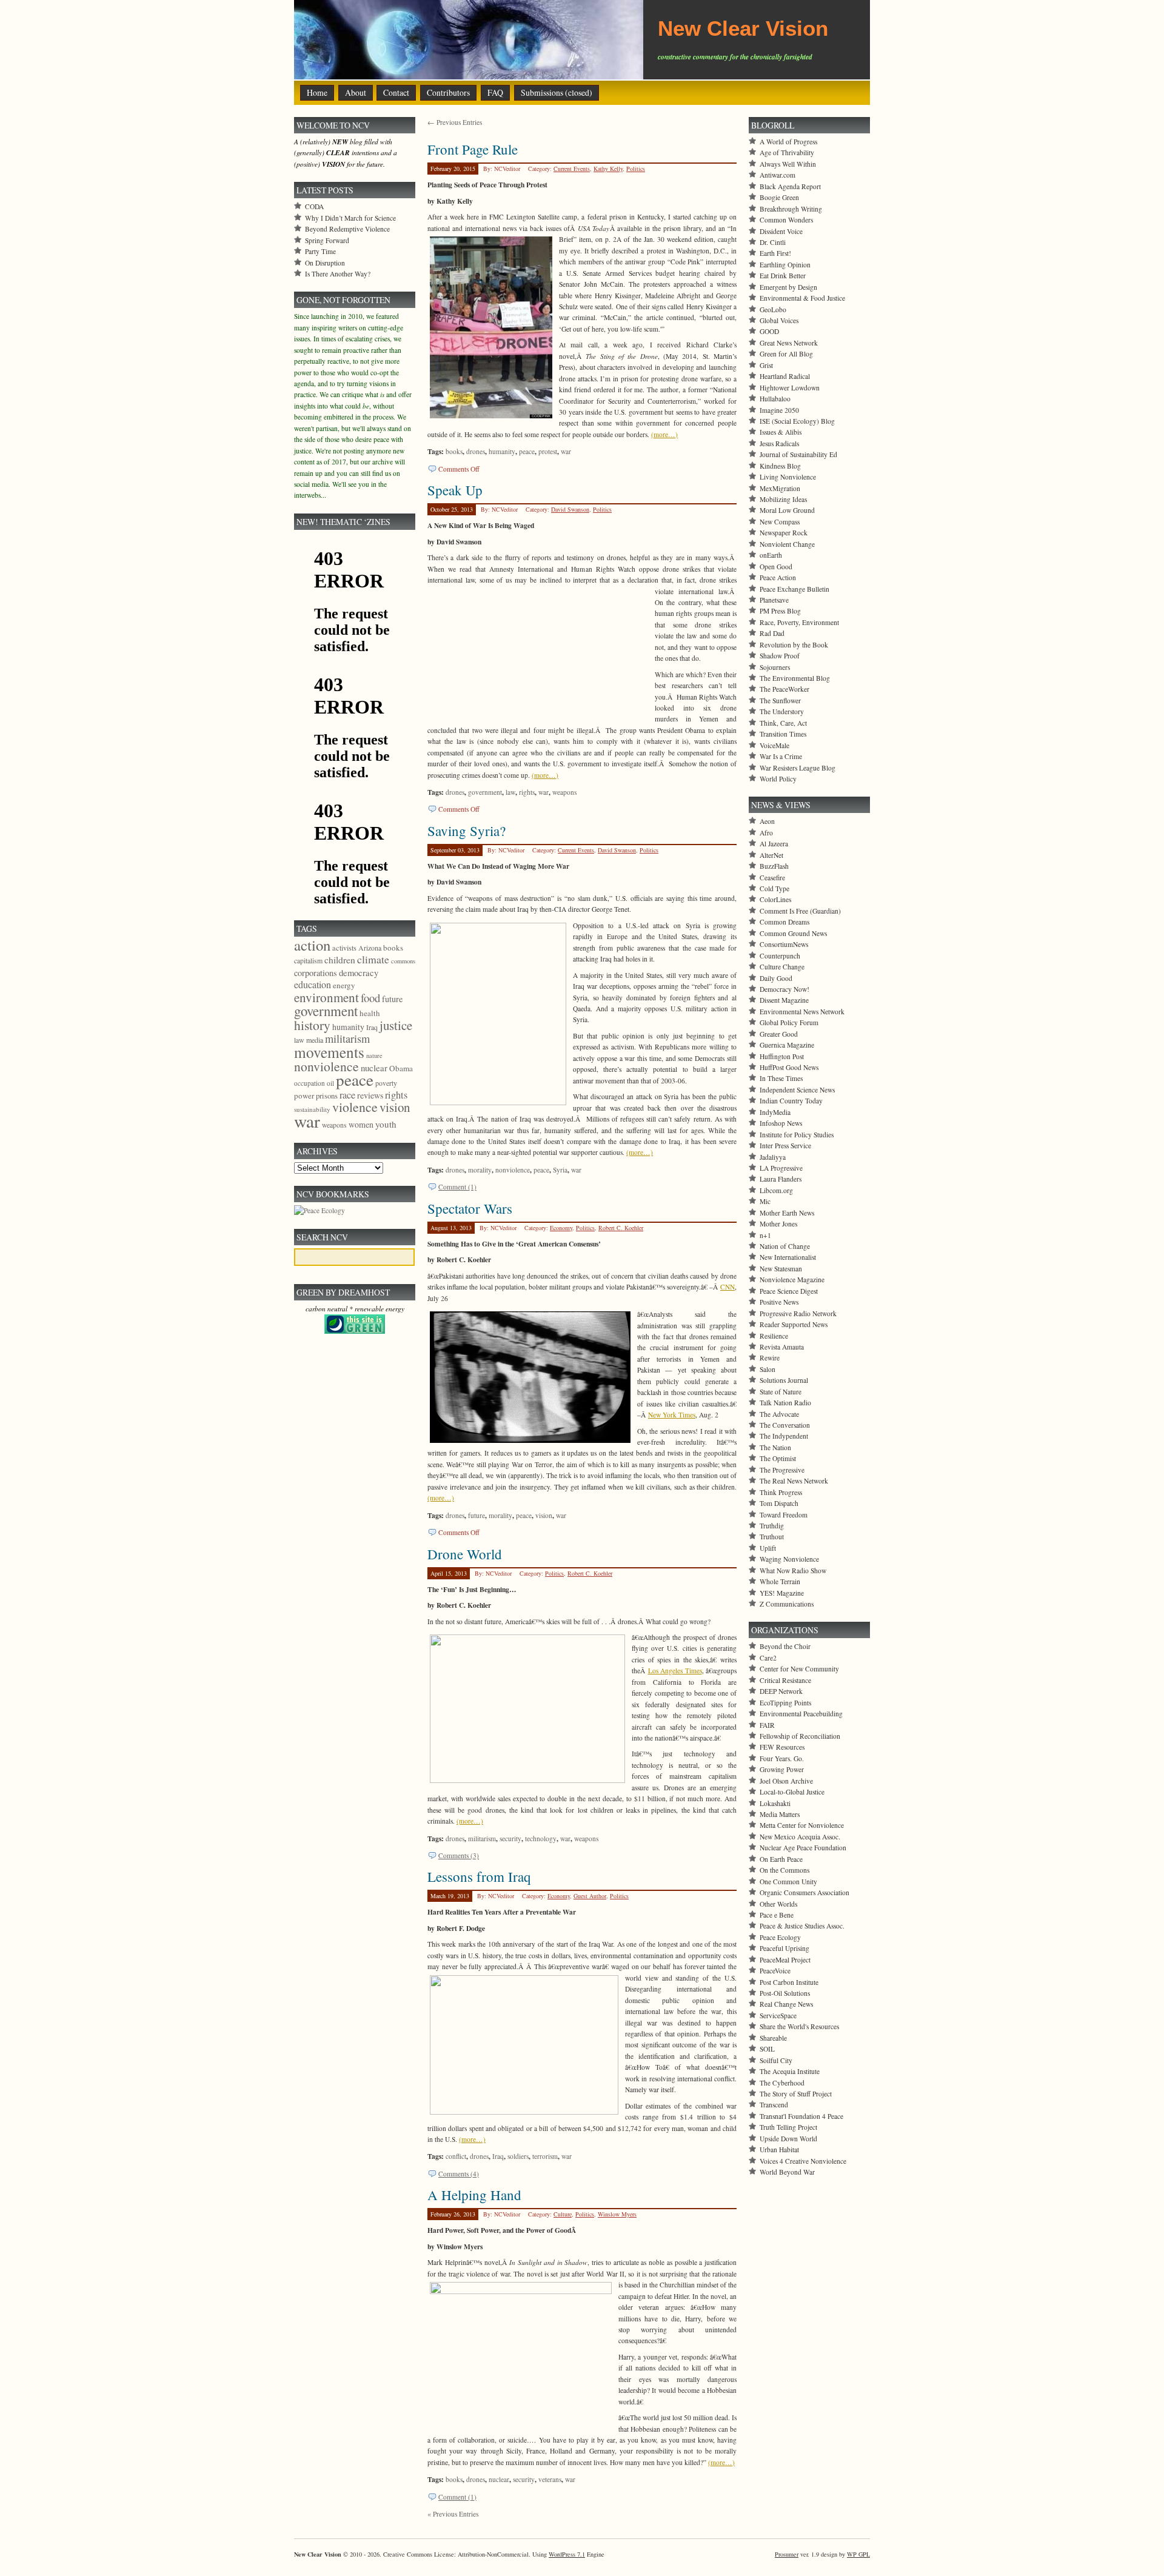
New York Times (672, 1415)
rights (527, 792)
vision (544, 1515)
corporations (316, 973)
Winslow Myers (617, 2214)
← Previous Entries (455, 122)
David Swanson (570, 509)
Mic (765, 1201)
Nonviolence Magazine (792, 1280)
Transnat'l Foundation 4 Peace (801, 2116)
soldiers (518, 2156)
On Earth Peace (781, 1859)
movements (329, 1052)
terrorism (545, 2156)
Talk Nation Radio (785, 1403)
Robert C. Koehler (621, 1228)
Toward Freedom (784, 1515)
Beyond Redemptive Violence (347, 229)
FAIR (767, 1725)
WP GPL (858, 2554)
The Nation (775, 1447)
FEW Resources (782, 1747)
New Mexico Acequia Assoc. (800, 1837)
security (510, 1838)
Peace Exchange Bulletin (794, 589)
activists (344, 948)
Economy (561, 1228)
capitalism (308, 960)
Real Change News (786, 2004)
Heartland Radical (785, 376)
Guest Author (590, 1896)
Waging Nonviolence (789, 1559)
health (370, 1013)
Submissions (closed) (557, 92)
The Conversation (785, 1425)
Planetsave (774, 600)
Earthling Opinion (785, 265)
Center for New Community (799, 1669)
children (340, 960)
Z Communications (787, 1604)
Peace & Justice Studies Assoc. (802, 1926)
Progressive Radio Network (798, 1313)
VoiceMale (774, 745)
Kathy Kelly (608, 169)
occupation (309, 1083)
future (477, 1515)
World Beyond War (787, 2172)
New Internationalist (788, 1257)
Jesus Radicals (779, 443)
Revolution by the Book (794, 645)
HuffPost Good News (789, 1067)
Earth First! (775, 253)
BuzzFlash (774, 866)
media (315, 1040)
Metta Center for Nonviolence (802, 1825)
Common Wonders (786, 220)
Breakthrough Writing (791, 209)
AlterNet (771, 855)
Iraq (498, 2156)
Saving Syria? (467, 831)
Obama (401, 1068)
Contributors (448, 92)
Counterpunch (780, 956)
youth (386, 1124)
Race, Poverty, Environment (799, 622)
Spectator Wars (470, 1208)
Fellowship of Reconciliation (800, 1736)
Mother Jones (778, 1224)
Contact (396, 92)
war (566, 451)
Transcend (774, 2105)
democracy (359, 972)
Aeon (767, 821)
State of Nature (781, 1392)
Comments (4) (459, 2174)
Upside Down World (788, 2139)
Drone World (465, 1554)
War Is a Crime (781, 756)
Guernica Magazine (787, 1045)
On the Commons (784, 1870)
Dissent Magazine (784, 1000)
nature (374, 1055)
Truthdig (772, 1526)
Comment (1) (457, 1187)
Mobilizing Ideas (783, 499)
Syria (560, 1170)
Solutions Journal (784, 1380)
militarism (482, 1838)
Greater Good (779, 1034)
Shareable (773, 2038)
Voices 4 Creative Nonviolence (803, 2161)
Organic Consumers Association (804, 1892)
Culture (563, 2214)
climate (373, 959)
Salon (768, 1369)
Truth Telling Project (788, 2127)
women (361, 1124)
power (304, 1096)
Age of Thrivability (787, 152)
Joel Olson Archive (786, 1781)
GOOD (769, 331)
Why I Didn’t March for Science (350, 218)
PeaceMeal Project (785, 1960)
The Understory (782, 711)
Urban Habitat (779, 2149)
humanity (502, 451)
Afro (766, 833)
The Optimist (778, 1458)
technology (541, 1838)
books (454, 451)
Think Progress (781, 1492)
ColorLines (775, 899)
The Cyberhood (782, 2083)
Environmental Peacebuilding (801, 1714)
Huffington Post (782, 1056)
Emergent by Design (788, 287)
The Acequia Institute (790, 2071)
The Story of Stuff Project (796, 2094)
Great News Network (789, 343)
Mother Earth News (787, 1213)
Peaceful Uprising (784, 1948)
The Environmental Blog (795, 678)
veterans (550, 2479)
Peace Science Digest (789, 1291)
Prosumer (787, 2554)
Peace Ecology (780, 1937)
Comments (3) (459, 1855)
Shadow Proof (780, 656)
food (370, 998)
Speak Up (455, 490)
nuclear (499, 2479)
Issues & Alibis (781, 432)
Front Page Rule (473, 149)
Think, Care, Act (783, 723)
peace (527, 451)
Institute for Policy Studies (797, 1135)
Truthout (772, 1537)
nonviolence (513, 1170)
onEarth (771, 555)
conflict (456, 2156)
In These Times (781, 1078)
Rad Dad (772, 633)
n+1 (765, 1235)
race (347, 1095)
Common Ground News (793, 933)
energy (344, 985)
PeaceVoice (775, 1971)
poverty (386, 1083)
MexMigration (780, 488)
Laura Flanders (781, 1179)
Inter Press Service (785, 1146)
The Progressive (782, 1470)
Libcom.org (776, 1190)
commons (403, 961)
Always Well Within (788, 164)
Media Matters (780, 1814)
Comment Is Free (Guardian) (800, 911)
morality (480, 1170)
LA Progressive (781, 1168)
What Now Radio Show (793, 1571)
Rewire (770, 1358)
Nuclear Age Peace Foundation (803, 1848)
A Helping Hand (474, 2195)
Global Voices (779, 320)
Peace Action (778, 577)
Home (317, 92)
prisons (327, 1096)
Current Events (572, 169)
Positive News (779, 1302)
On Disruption (325, 263)
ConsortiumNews (784, 944)
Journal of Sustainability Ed (798, 454)
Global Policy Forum (789, 1022)
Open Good (776, 567)
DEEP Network (781, 1691)
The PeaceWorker (784, 689)
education (313, 985)
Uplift (768, 1548)
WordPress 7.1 (567, 2554)
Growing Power (782, 1769)
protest (548, 451)
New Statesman (781, 1269)
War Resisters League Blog (798, 768)
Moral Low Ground (787, 510)
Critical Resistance (785, 1680)
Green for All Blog (786, 354)
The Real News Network (794, 1481)
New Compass (780, 522)
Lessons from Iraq (479, 1876)
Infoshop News (781, 1123)
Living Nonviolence (788, 477)
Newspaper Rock (784, 533)
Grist (766, 365)
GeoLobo (773, 309)
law (510, 792)
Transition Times (783, 734)
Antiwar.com (778, 175)
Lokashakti (775, 1803)
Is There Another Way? (338, 274)
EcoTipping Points (785, 1703)
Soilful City (776, 2060)
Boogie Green (779, 197)
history (312, 1025)
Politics (636, 169)
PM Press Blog (780, 611)
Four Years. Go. (782, 1758)
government (485, 792)
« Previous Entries (453, 2514)
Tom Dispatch (779, 1503)
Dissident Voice (781, 231)
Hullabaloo (775, 399)
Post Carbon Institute (789, 1982)
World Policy (778, 779)
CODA (314, 206)
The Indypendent (784, 1436)
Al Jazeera (774, 844)
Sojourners (775, 667)
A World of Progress (788, 142)
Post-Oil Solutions (785, 1993)
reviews (370, 1095)
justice (396, 1025)
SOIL (767, 2049)
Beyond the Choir (785, 1646)
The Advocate (779, 1414)
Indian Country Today (791, 1101)
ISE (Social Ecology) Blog (797, 421)
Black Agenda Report (790, 186)
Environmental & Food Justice (802, 298)
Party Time (320, 251)
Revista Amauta (782, 1347)
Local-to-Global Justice (792, 1792)
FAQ (495, 92)
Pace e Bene (777, 1915)
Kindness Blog (780, 466)
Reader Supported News (794, 1324)
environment (326, 997)
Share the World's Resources (799, 2026)
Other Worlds (778, 1904)
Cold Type (774, 888)
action (312, 945)
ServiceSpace (778, 2016)
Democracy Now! (784, 989)
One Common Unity (788, 1882)
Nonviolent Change (787, 544)
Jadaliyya (773, 1157)
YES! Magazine (782, 1593)
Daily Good (776, 978)
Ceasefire (772, 878)
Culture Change (782, 967)
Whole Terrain (780, 1581)
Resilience (774, 1336)
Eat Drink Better (783, 276)
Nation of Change (785, 1246)
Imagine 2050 (779, 410)
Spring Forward (327, 240)
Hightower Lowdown (790, 388)
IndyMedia (775, 1112)
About (356, 92)
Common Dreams (784, 922)
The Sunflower (780, 701)
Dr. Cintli (773, 242)
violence (355, 1107)
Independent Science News (797, 1090)
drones (476, 451)
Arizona (370, 948)
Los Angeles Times (675, 1671)
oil (330, 1083)
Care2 (768, 1658)
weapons (564, 792)
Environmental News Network (802, 1012)
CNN (727, 1287)
